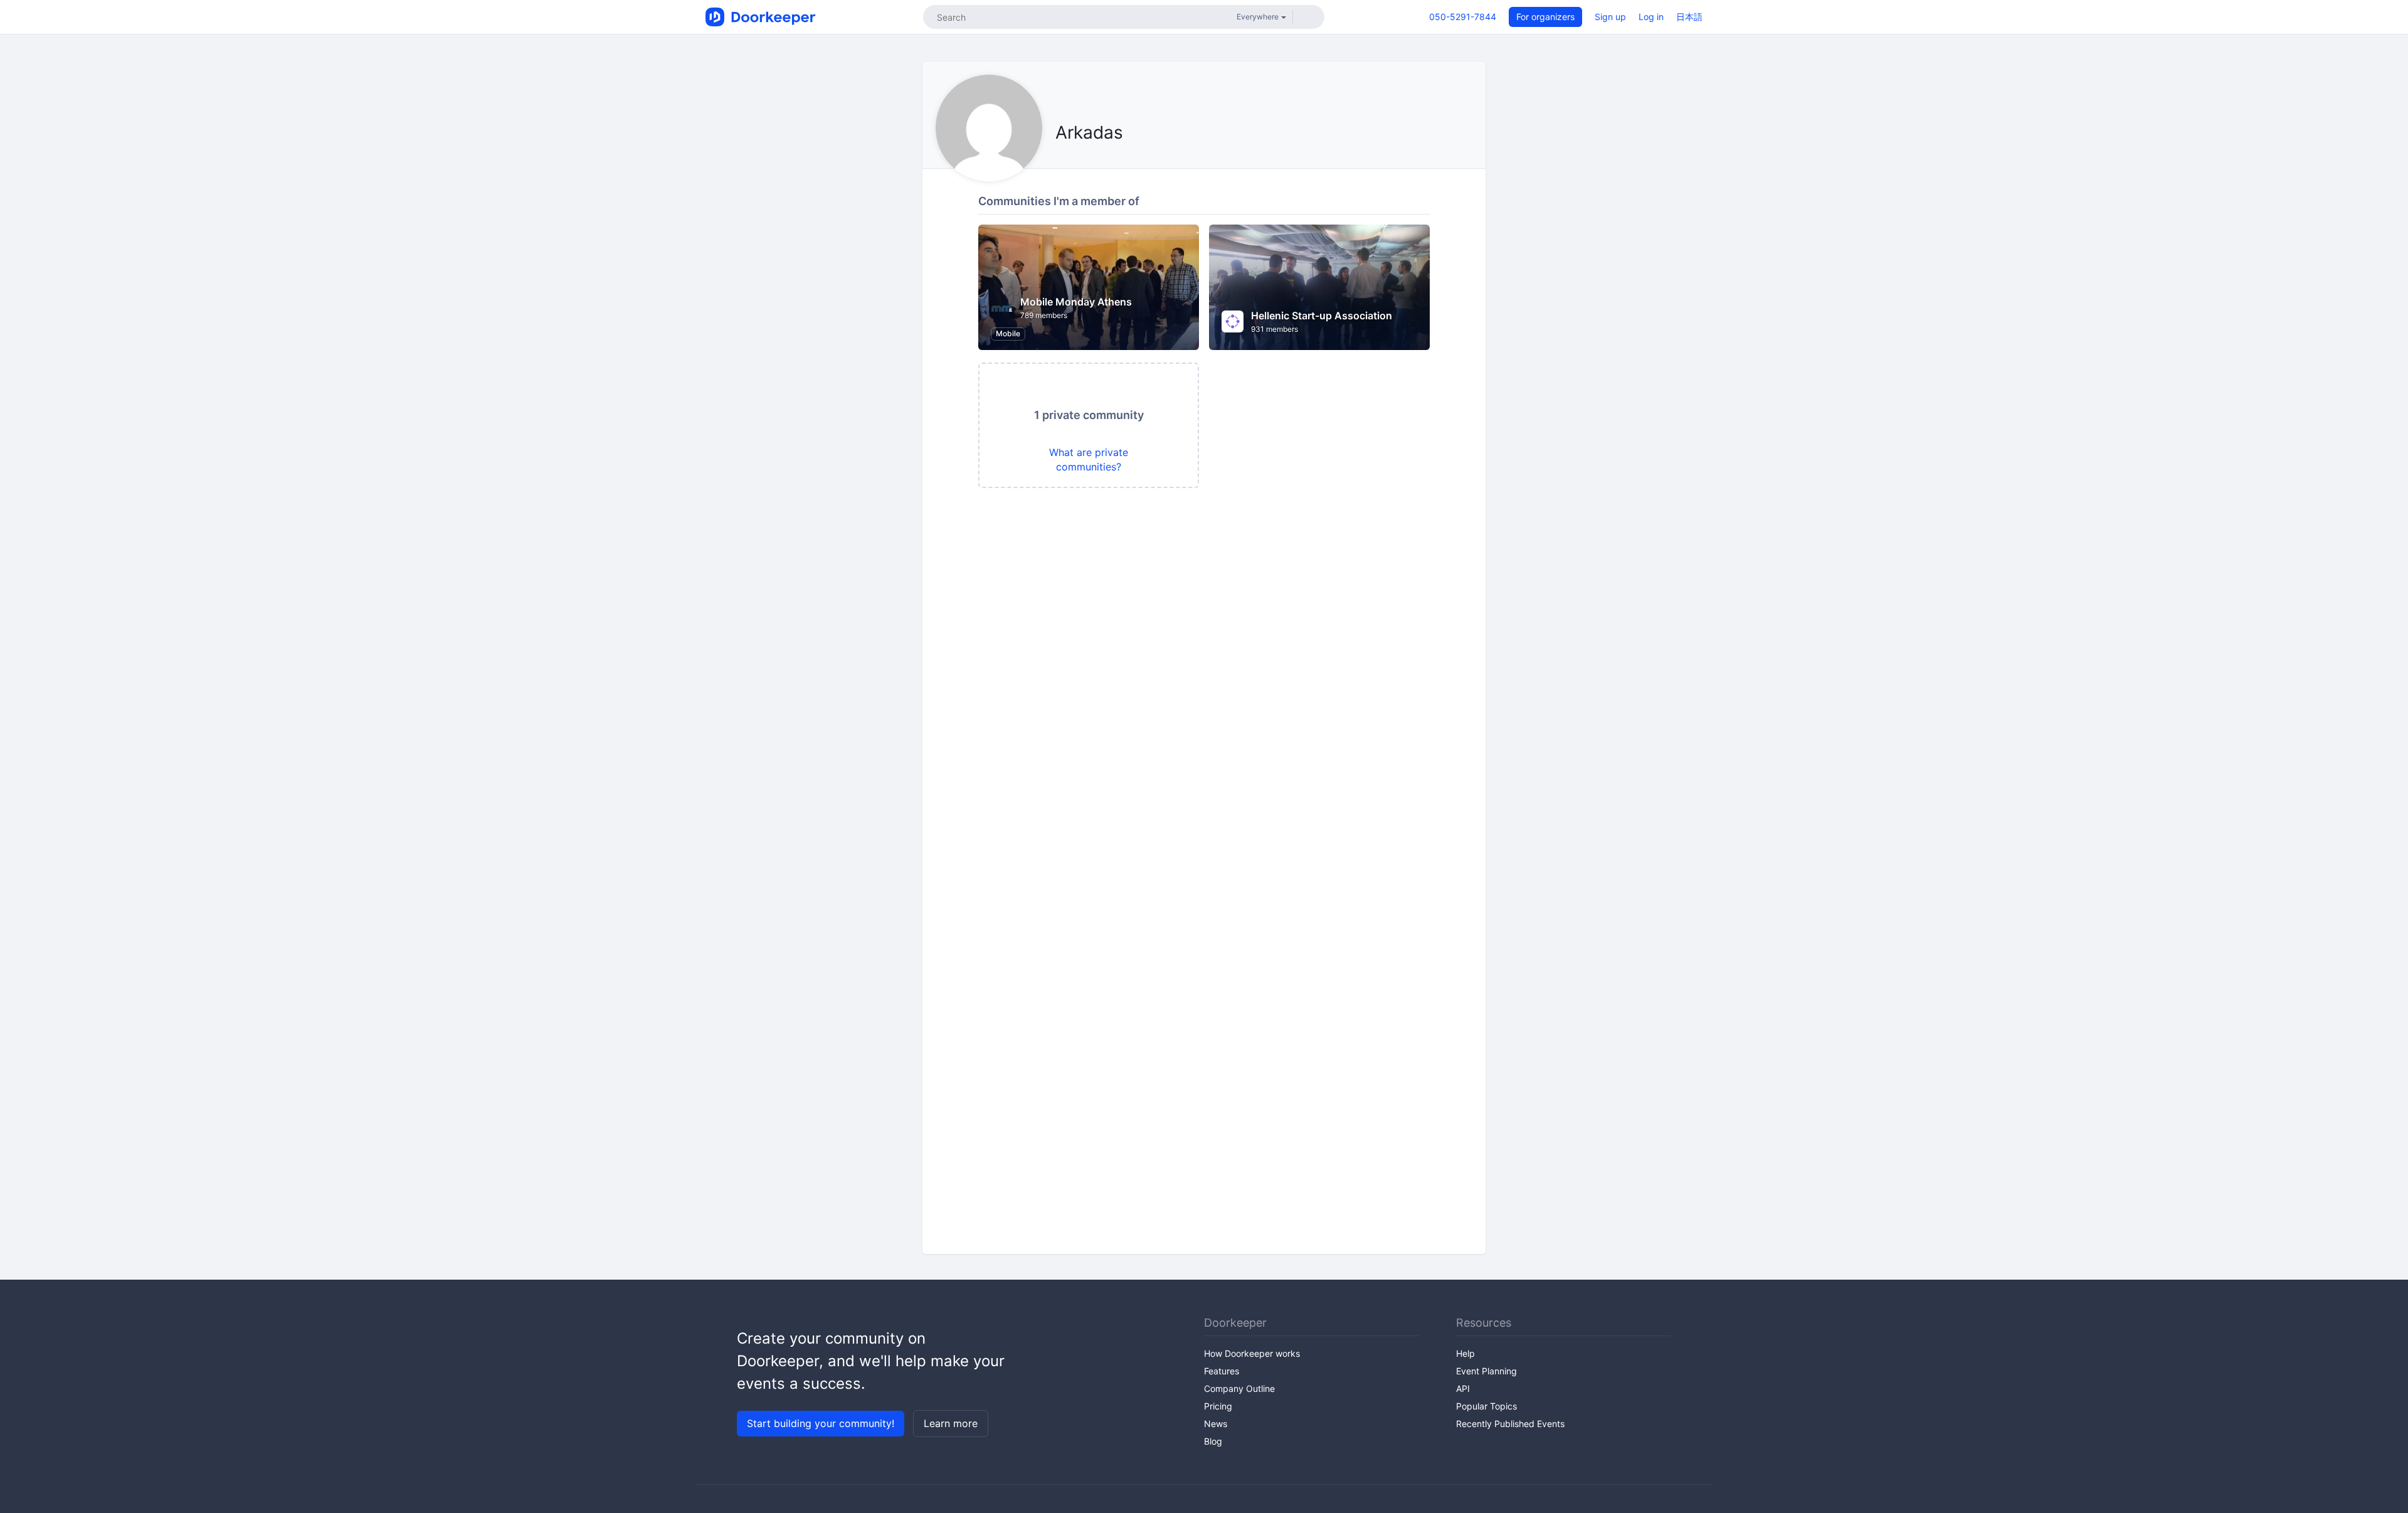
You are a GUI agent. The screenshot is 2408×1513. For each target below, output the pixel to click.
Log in (1651, 17)
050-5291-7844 (1463, 17)
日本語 (1689, 17)
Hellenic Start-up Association (1322, 316)
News (1216, 1424)
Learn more (951, 1423)
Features (1222, 1371)
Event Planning (1487, 1371)
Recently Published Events (1510, 1424)
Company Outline (1239, 1388)
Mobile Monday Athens (1076, 302)
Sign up (1610, 17)
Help (1465, 1353)
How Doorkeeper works (1252, 1353)
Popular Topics (1487, 1406)
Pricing (1218, 1406)
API (1463, 1388)
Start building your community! (821, 1423)
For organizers (1545, 17)
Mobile (1008, 333)
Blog (1213, 1441)
